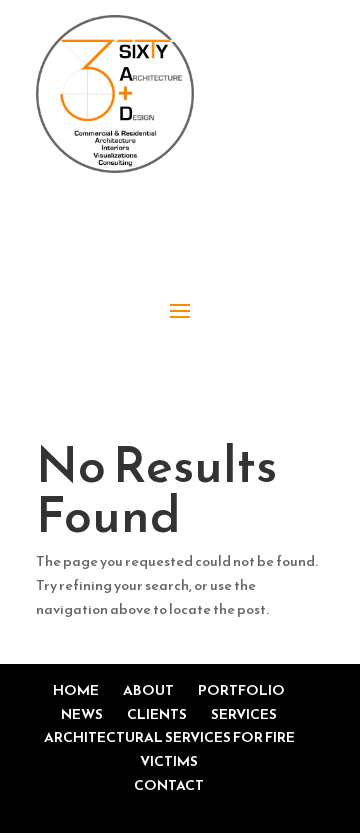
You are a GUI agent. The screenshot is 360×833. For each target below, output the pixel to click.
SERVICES (244, 714)
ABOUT (148, 690)
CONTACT (169, 785)
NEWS (82, 714)
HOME (76, 690)
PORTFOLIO (241, 690)
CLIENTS (157, 714)
